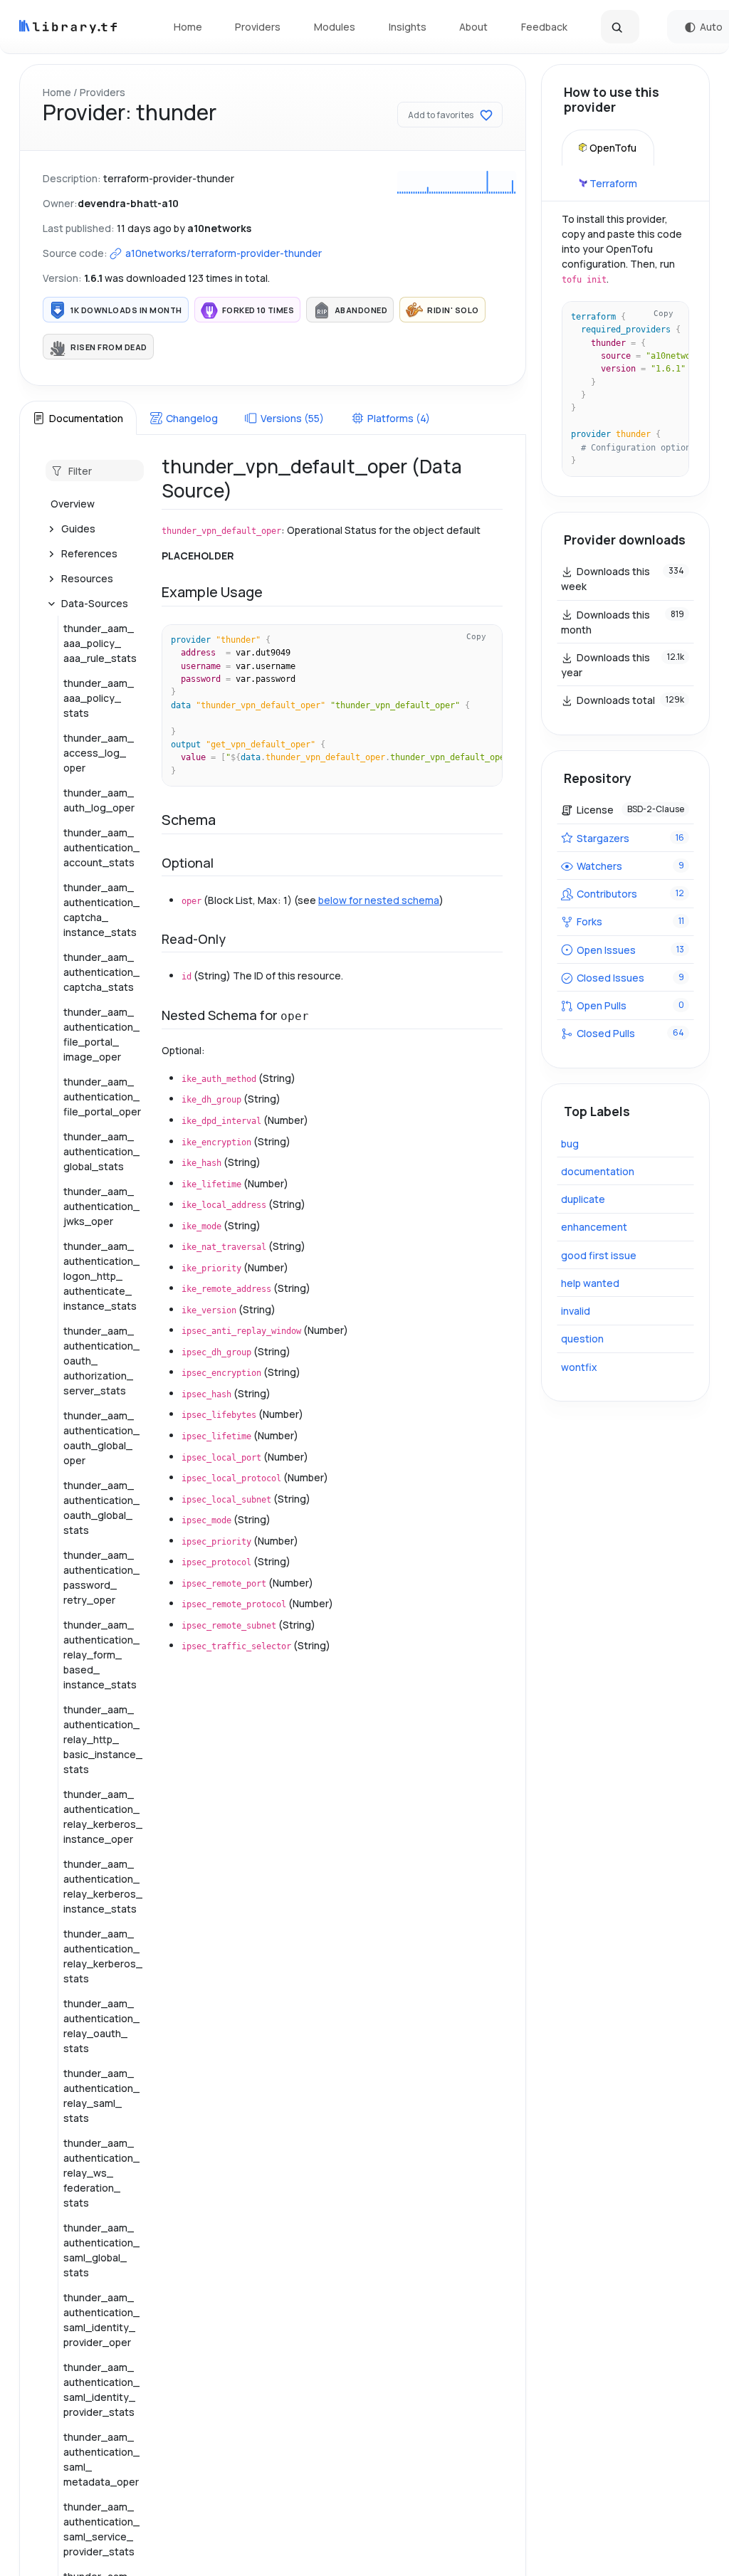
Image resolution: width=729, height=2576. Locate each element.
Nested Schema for (235, 1015)
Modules (335, 27)
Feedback (544, 27)
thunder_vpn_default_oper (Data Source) (312, 478)
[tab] (78, 418)
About (473, 27)
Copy (476, 636)
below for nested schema (379, 900)
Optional (188, 863)
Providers (258, 27)
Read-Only (194, 939)
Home (188, 27)
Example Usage (212, 592)
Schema (189, 820)
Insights (408, 27)
